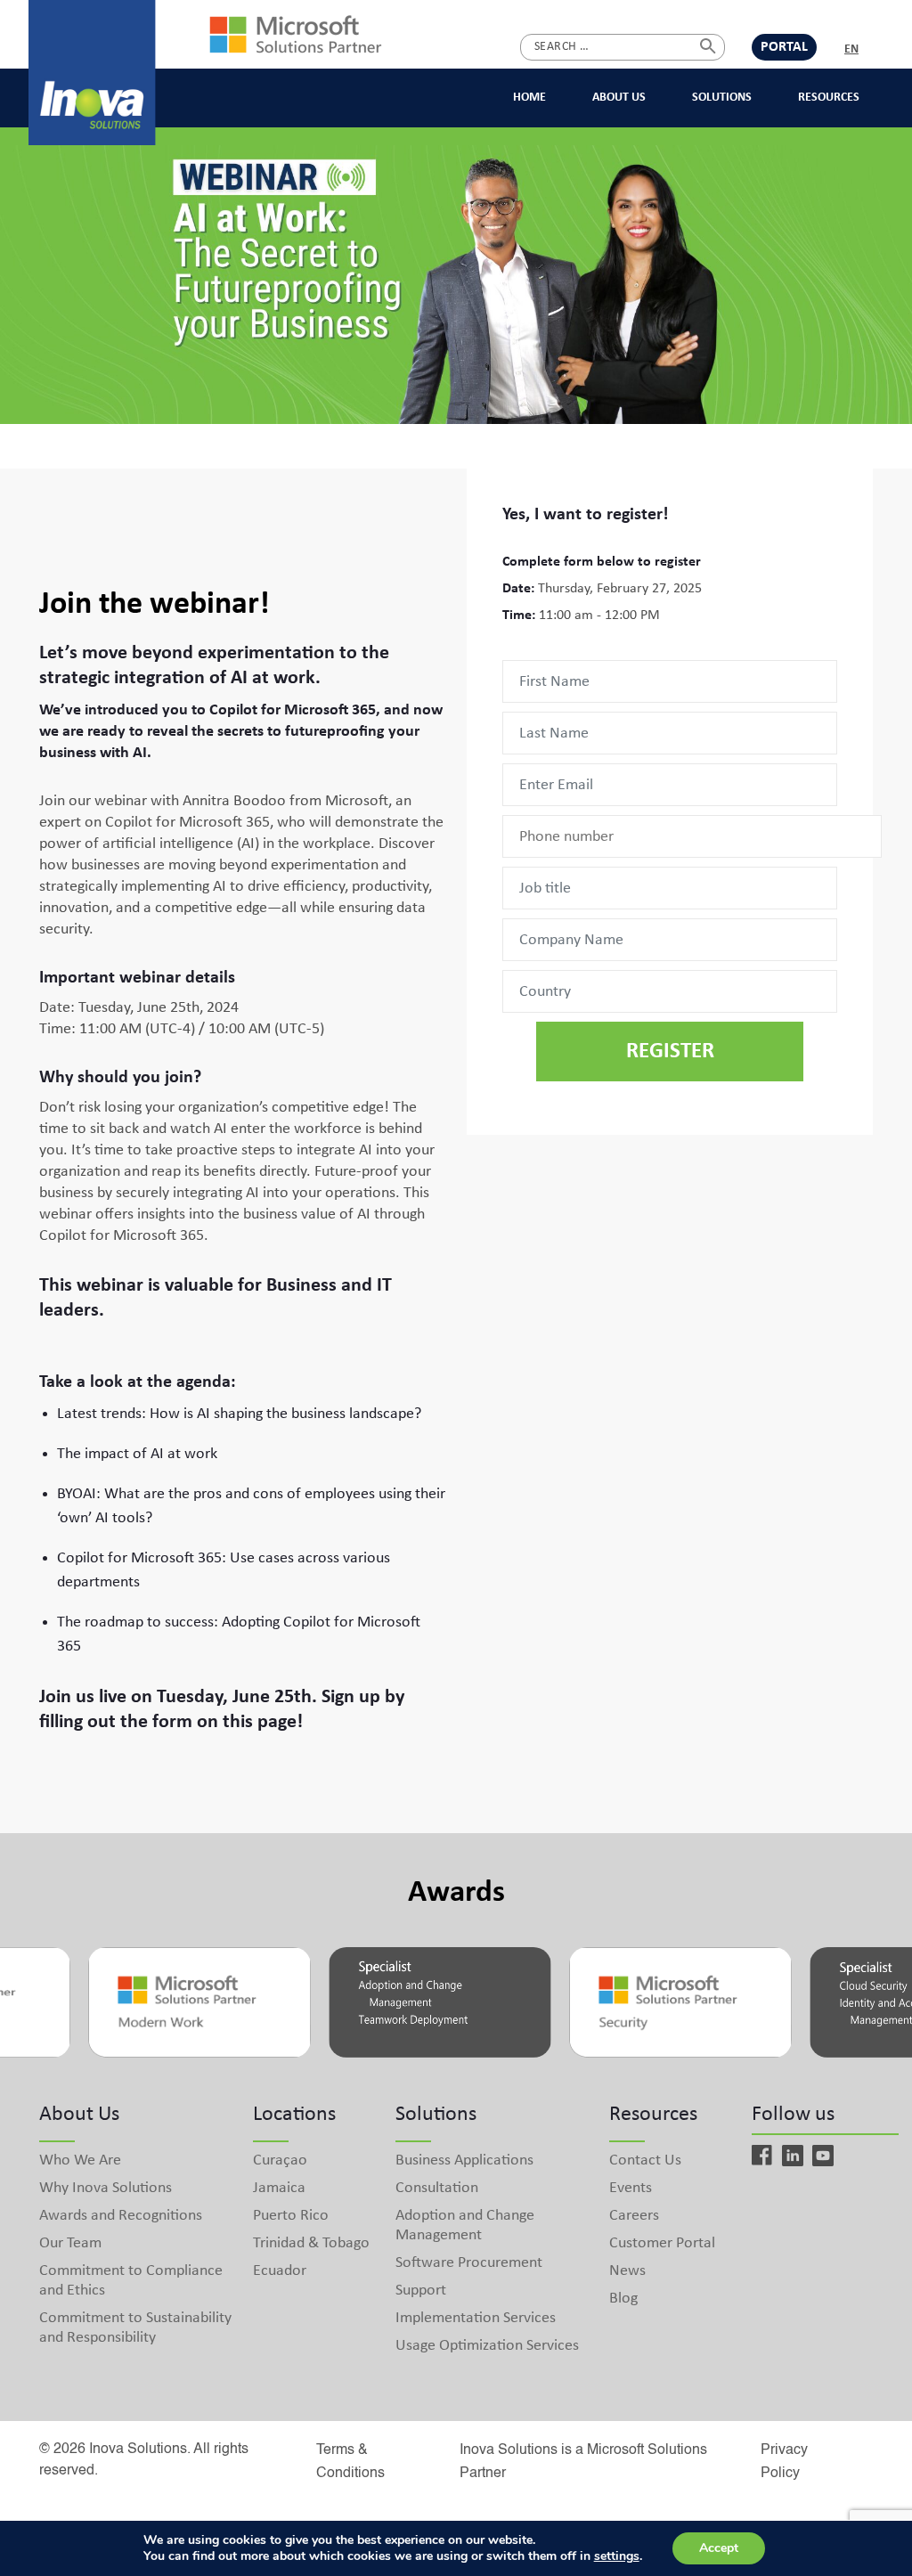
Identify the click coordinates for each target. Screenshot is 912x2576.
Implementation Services (476, 2318)
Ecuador (280, 2271)
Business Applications (464, 2160)
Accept (719, 2548)
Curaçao (280, 2160)
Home (529, 98)
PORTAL (784, 47)
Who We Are (80, 2160)
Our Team (70, 2243)
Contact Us (645, 2160)
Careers (634, 2216)
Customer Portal (662, 2243)
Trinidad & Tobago (311, 2243)
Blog (623, 2299)
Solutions (722, 98)
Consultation (437, 2188)
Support (421, 2291)
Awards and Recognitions (121, 2216)
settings (617, 2556)
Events (631, 2188)
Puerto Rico (291, 2216)
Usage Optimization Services (487, 2346)
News (627, 2271)
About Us (619, 98)
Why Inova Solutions (106, 2188)
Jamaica (279, 2188)
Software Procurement (469, 2263)
